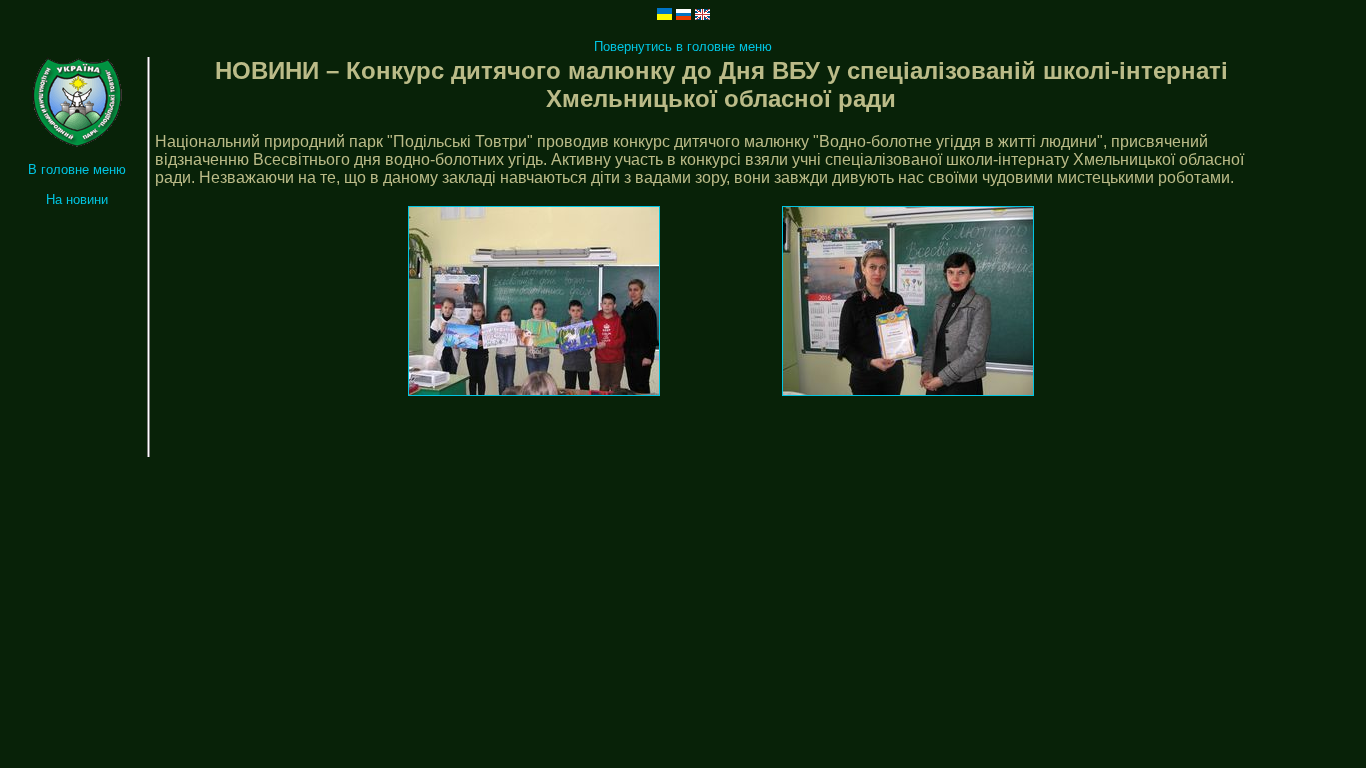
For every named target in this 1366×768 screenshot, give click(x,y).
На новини (77, 199)
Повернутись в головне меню (683, 46)
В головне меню (77, 169)
